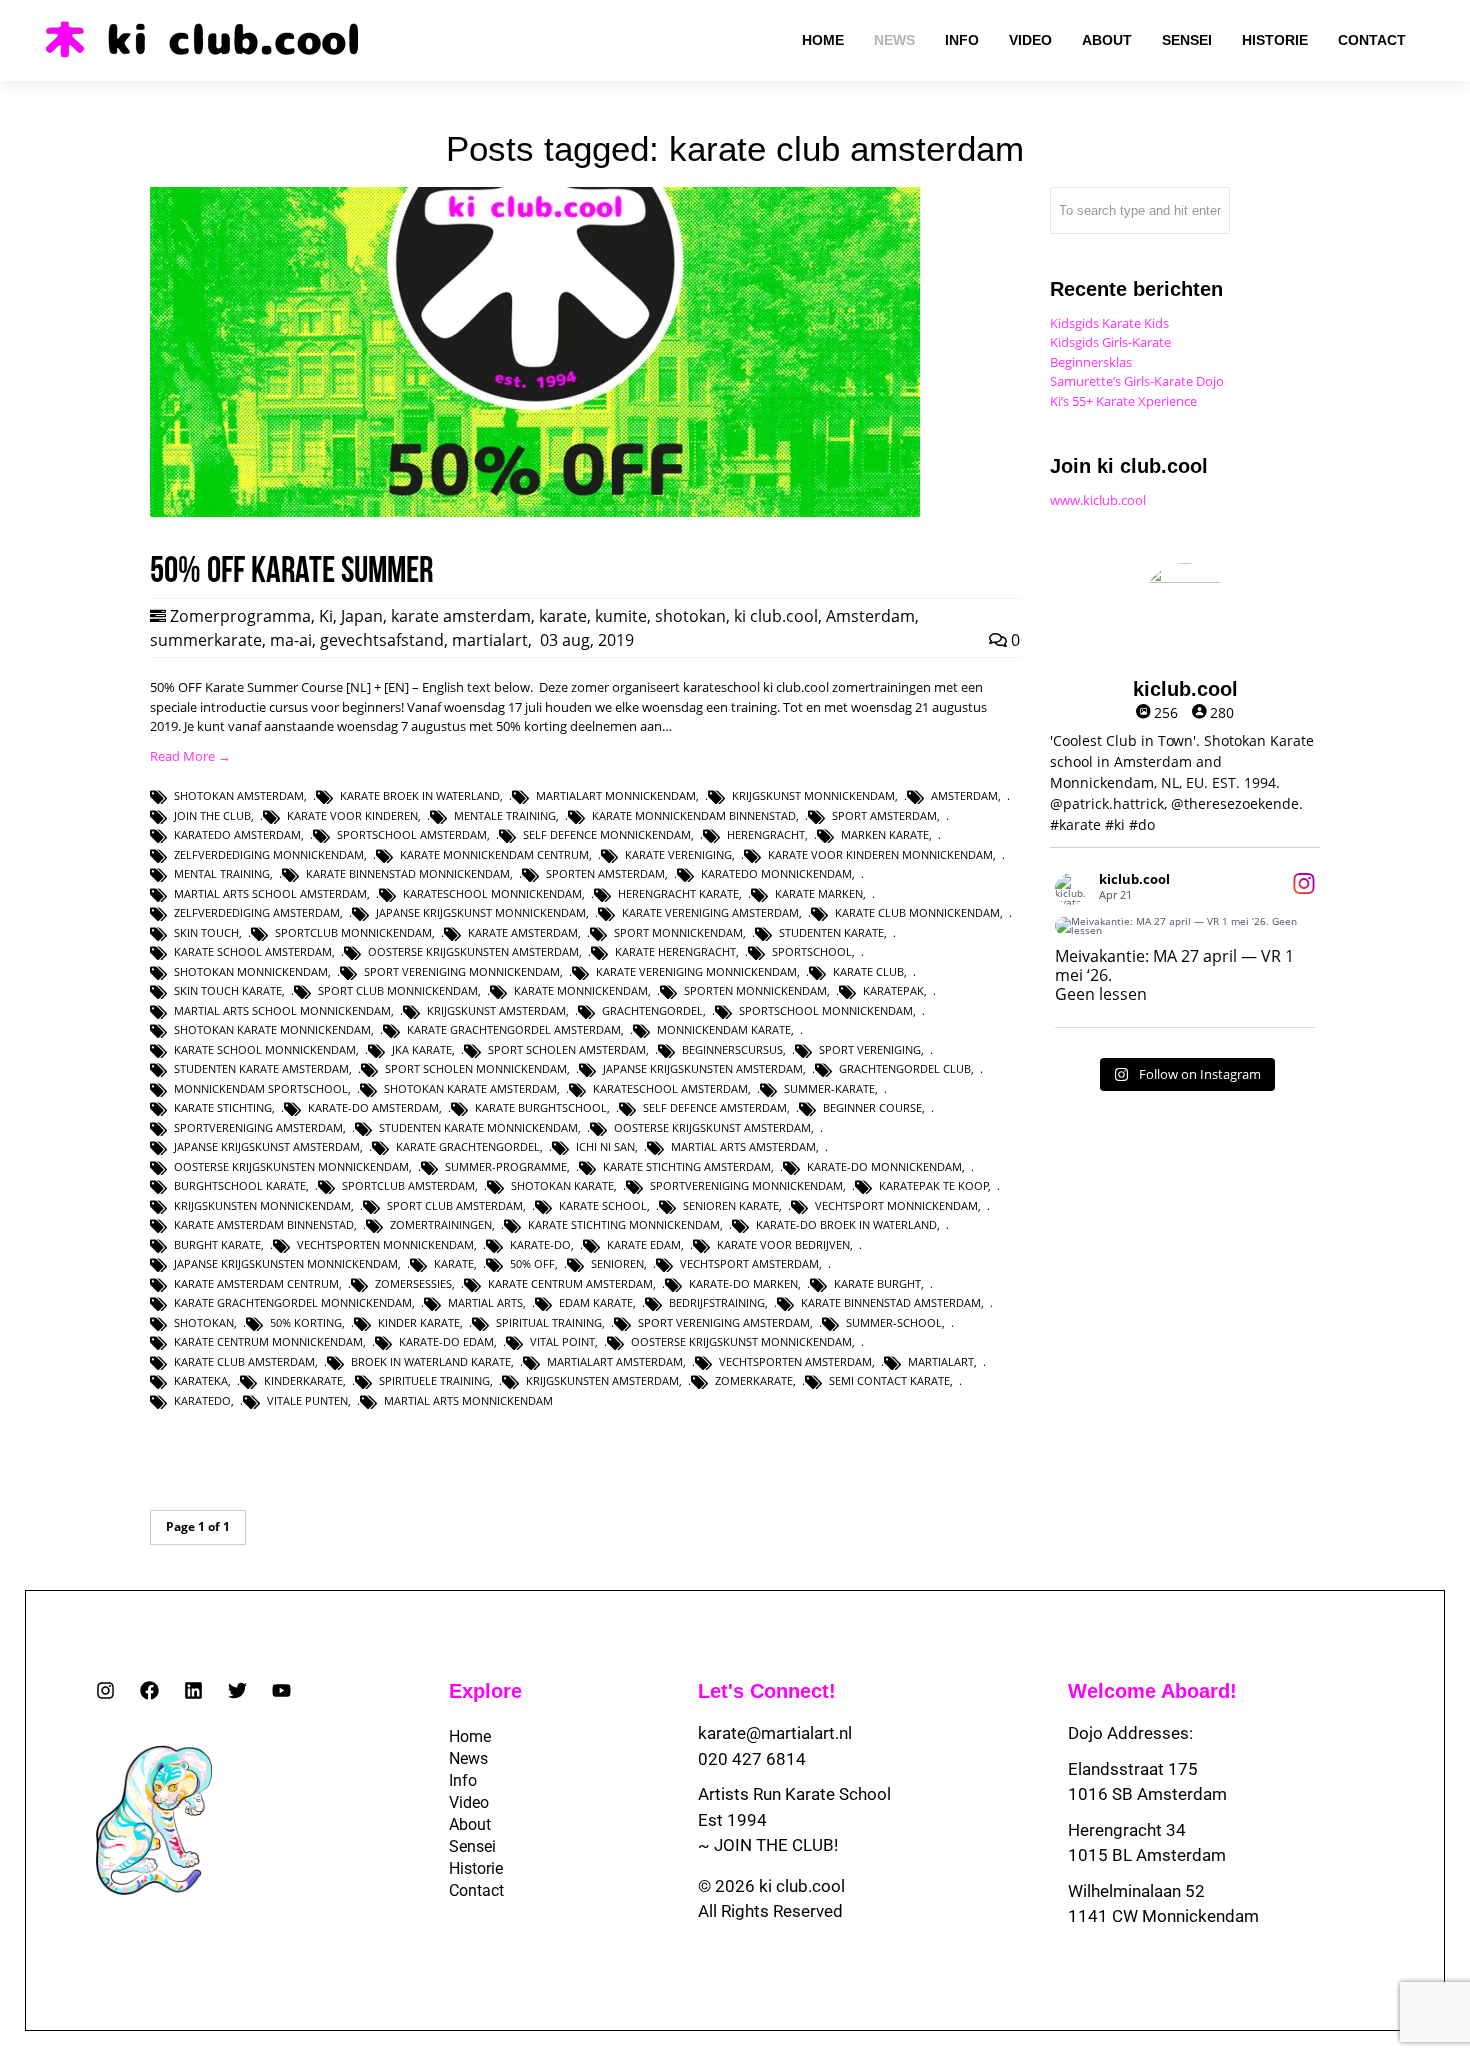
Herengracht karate (678, 893)
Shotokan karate (562, 1185)
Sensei (472, 1846)
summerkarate (206, 640)
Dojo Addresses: (1130, 1733)
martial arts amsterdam (743, 1146)
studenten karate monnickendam (478, 1127)
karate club (868, 971)
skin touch (206, 932)
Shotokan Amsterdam (239, 795)
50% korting (306, 1322)
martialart (490, 640)
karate (563, 616)
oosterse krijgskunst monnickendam (741, 1341)
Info (463, 1780)
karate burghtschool (541, 1107)
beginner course (872, 1107)
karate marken (819, 893)
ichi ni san (605, 1146)
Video (469, 1802)
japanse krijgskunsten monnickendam (286, 1263)
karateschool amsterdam (670, 1088)
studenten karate (831, 932)
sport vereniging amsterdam (724, 1322)
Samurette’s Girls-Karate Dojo (1137, 381)
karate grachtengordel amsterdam (514, 1029)
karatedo (202, 1400)
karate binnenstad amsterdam (891, 1302)
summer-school (894, 1322)
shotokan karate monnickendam (272, 1029)
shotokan (690, 616)
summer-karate (829, 1088)
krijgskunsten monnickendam (262, 1205)
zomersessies (413, 1283)
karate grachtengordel (468, 1146)
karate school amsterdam (253, 951)
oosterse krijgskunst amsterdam (712, 1127)
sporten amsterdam (605, 873)
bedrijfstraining (717, 1302)
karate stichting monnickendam (624, 1224)
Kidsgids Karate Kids (1109, 323)
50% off (532, 1263)
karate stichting (223, 1107)
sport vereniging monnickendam (462, 971)
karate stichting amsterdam (687, 1166)
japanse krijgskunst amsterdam (267, 1146)
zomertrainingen (441, 1224)
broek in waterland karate (431, 1361)
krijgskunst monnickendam (813, 795)
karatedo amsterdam (237, 834)
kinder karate (419, 1322)
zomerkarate (754, 1380)
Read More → (190, 756)
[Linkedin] (193, 1690)
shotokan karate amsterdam (470, 1088)
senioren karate (731, 1205)
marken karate (885, 834)
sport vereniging (870, 1049)
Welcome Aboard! (1152, 1691)
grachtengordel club (905, 1068)
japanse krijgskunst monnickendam (481, 912)
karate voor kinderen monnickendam (880, 854)
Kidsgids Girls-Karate (1110, 342)
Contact (476, 1890)
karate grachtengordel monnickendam (293, 1302)
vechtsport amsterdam (749, 1263)
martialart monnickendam (616, 795)
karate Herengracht (675, 951)
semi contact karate (889, 1380)
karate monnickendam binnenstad (694, 815)
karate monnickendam (581, 990)
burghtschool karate (240, 1185)
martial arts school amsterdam (270, 893)
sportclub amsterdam (408, 1185)
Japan (362, 616)
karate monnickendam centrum (494, 854)
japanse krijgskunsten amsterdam (703, 1068)
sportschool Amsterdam (412, 834)
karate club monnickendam (917, 912)
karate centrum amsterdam (570, 1283)
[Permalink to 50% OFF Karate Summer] (535, 512)
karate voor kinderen (352, 815)
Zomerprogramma (240, 616)
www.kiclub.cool (1098, 500)
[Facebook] (149, 1690)
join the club (212, 815)
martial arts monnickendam (468, 1400)
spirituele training (434, 1380)
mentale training (505, 815)
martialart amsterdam (615, 1361)
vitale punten (307, 1400)
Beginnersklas (1091, 362)
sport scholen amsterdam (567, 1049)
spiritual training (549, 1322)
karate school (603, 1205)
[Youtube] (281, 1690)
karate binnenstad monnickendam (408, 873)
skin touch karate (228, 990)
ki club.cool (776, 616)
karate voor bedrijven (783, 1244)
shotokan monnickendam (251, 971)
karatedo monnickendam (776, 873)
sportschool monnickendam (826, 1010)
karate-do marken (743, 1283)
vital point (562, 1341)
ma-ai (291, 640)
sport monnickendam (678, 932)
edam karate (596, 1302)
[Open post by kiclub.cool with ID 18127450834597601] (1185, 926)
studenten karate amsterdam (261, 1068)
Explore (485, 1691)
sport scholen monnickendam (476, 1068)
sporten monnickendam (755, 990)
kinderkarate (303, 1380)
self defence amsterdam (715, 1107)
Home (470, 1736)
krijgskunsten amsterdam (602, 1380)
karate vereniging (678, 854)
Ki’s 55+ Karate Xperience (1123, 401)
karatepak (893, 990)
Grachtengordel (652, 1010)
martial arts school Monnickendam (282, 1010)
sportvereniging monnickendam (746, 1185)
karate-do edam (446, 1341)
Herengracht (766, 834)
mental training (222, 873)
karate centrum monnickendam (268, 1341)
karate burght (877, 1283)
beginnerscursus (732, 1049)
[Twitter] (237, 1690)
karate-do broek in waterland (846, 1224)
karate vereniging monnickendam (696, 971)
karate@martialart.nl (775, 1733)
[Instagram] (105, 1690)
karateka (201, 1380)
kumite (621, 616)
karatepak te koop (934, 1185)
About (470, 1824)
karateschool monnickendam (492, 893)
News (468, 1758)
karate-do (540, 1244)
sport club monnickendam (398, 990)
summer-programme (506, 1166)
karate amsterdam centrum (256, 1283)
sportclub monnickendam (353, 932)
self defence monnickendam (607, 834)
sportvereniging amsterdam (258, 1127)
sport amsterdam (884, 815)
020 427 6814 (752, 1759)
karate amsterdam (461, 616)
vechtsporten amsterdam (795, 1361)
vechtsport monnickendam (896, 1205)
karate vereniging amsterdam (710, 912)
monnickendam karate (724, 1029)
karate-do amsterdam (373, 1107)
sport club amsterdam (455, 1205)
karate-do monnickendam (884, 1166)
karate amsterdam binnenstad (264, 1224)
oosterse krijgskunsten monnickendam (291, 1166)
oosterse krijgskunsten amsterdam (473, 951)
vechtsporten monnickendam (385, 1244)
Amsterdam (870, 616)
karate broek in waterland (420, 795)
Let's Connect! (767, 1691)
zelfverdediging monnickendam (269, 854)
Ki (326, 616)
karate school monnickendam (265, 1049)
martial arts (485, 1302)
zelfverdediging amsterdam (257, 912)
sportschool (812, 951)
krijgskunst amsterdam (496, 1010)
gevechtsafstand (382, 640)
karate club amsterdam (244, 1361)
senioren (617, 1263)
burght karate (217, 1244)
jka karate (422, 1049)
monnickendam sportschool (261, 1088)
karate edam (644, 1244)
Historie (476, 1868)
